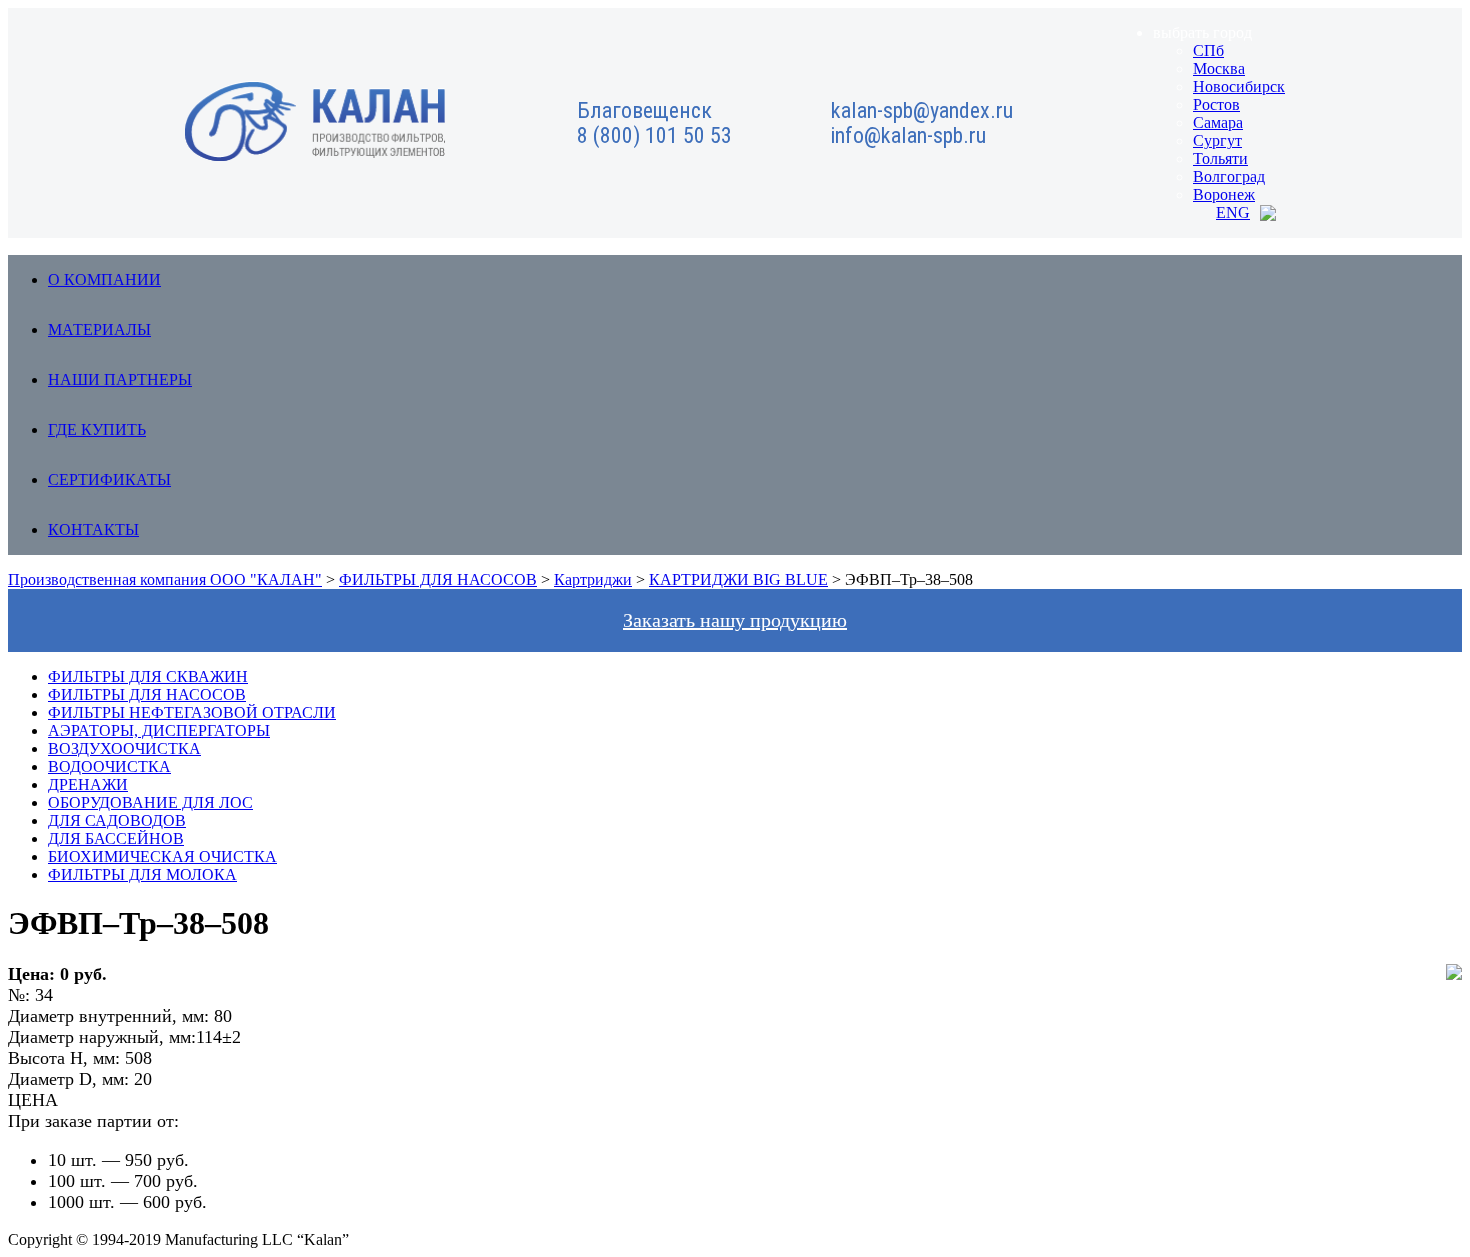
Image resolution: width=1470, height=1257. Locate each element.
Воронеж (1224, 194)
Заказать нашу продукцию (735, 620)
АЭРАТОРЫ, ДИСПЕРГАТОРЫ (159, 730)
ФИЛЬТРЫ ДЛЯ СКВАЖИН (148, 676)
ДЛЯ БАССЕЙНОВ (116, 838)
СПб (1208, 50)
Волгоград (1229, 176)
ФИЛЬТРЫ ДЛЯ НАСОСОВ (147, 694)
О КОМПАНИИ (104, 279)
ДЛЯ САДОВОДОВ (117, 820)
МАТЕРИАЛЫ (99, 329)
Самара (1218, 122)
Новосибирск (1239, 86)
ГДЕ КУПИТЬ (97, 429)
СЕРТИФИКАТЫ (109, 479)
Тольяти (1220, 158)
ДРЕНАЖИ (88, 784)
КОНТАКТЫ (93, 529)
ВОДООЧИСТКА (109, 766)
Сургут (1217, 140)
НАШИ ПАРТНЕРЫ (120, 379)
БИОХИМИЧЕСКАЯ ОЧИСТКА (162, 856)
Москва (1219, 68)
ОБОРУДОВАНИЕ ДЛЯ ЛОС (150, 802)
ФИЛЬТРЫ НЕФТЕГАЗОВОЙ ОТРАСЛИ (192, 712)
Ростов (1216, 104)
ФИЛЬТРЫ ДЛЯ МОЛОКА (142, 874)
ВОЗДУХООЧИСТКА (124, 748)
